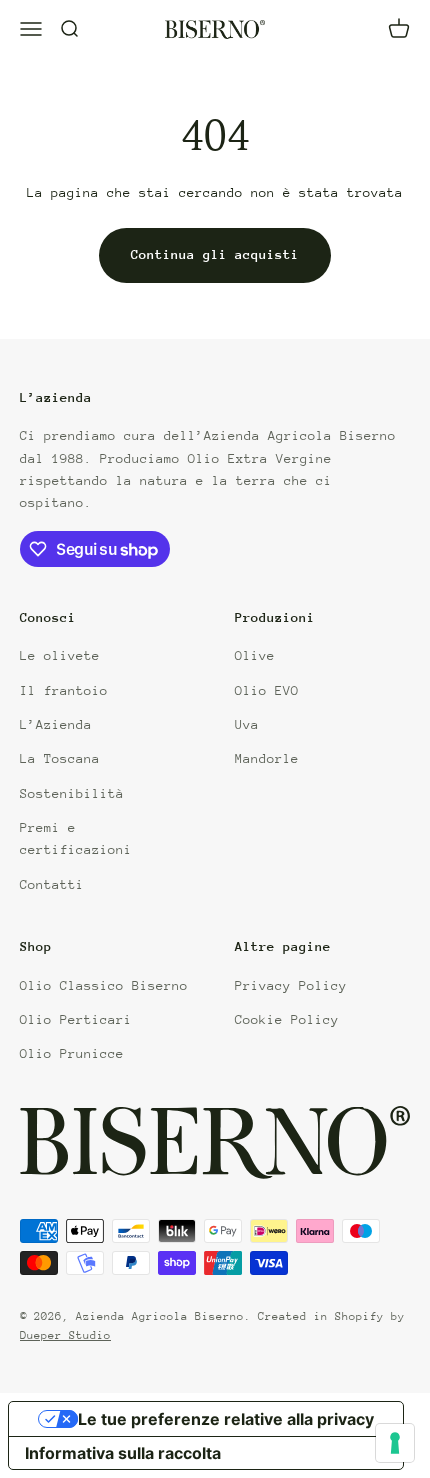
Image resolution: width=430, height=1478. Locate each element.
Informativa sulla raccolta (123, 1453)
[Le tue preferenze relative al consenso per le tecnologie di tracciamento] (395, 1443)
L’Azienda (56, 724)
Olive (255, 655)
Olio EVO (267, 690)
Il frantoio (64, 690)
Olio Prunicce (72, 1053)
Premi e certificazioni (76, 838)
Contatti (52, 884)
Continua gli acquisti (215, 254)
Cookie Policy (287, 1019)
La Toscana (60, 758)
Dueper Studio (65, 1335)
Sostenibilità (72, 793)
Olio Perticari (76, 1019)
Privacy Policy (291, 985)
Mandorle (267, 758)
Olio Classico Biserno (104, 985)
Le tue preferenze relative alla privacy (226, 1419)
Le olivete (60, 655)
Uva (247, 724)
